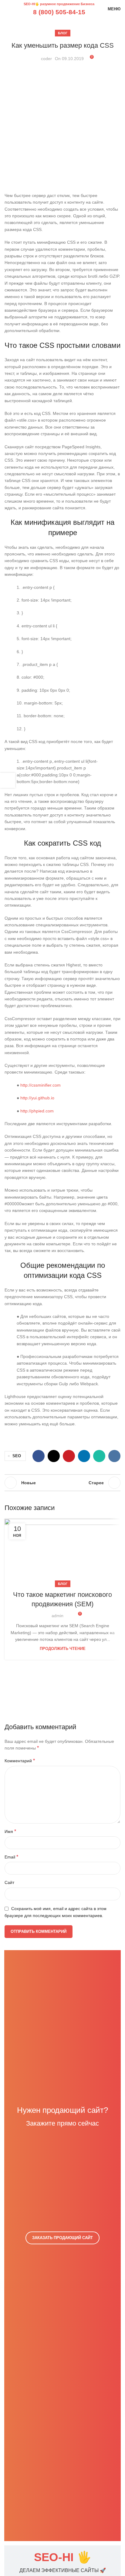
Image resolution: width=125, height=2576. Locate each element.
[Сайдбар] (8, 780)
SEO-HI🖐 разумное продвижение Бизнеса (59, 4)
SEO (17, 1456)
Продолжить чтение (63, 1649)
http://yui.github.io (37, 1098)
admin (57, 1616)
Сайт (9, 1882)
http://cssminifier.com (41, 1085)
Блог (63, 33)
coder (46, 59)
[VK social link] (114, 1456)
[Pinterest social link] (69, 1456)
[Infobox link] (62, 2563)
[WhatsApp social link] (99, 1456)
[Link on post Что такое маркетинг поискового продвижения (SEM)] (62, 1551)
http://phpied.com (37, 1111)
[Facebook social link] (39, 1456)
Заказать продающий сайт (62, 2238)
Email (11, 1857)
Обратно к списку (62, 1483)
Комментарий (20, 1761)
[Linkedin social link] (84, 1456)
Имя (10, 1831)
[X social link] (54, 1456)
